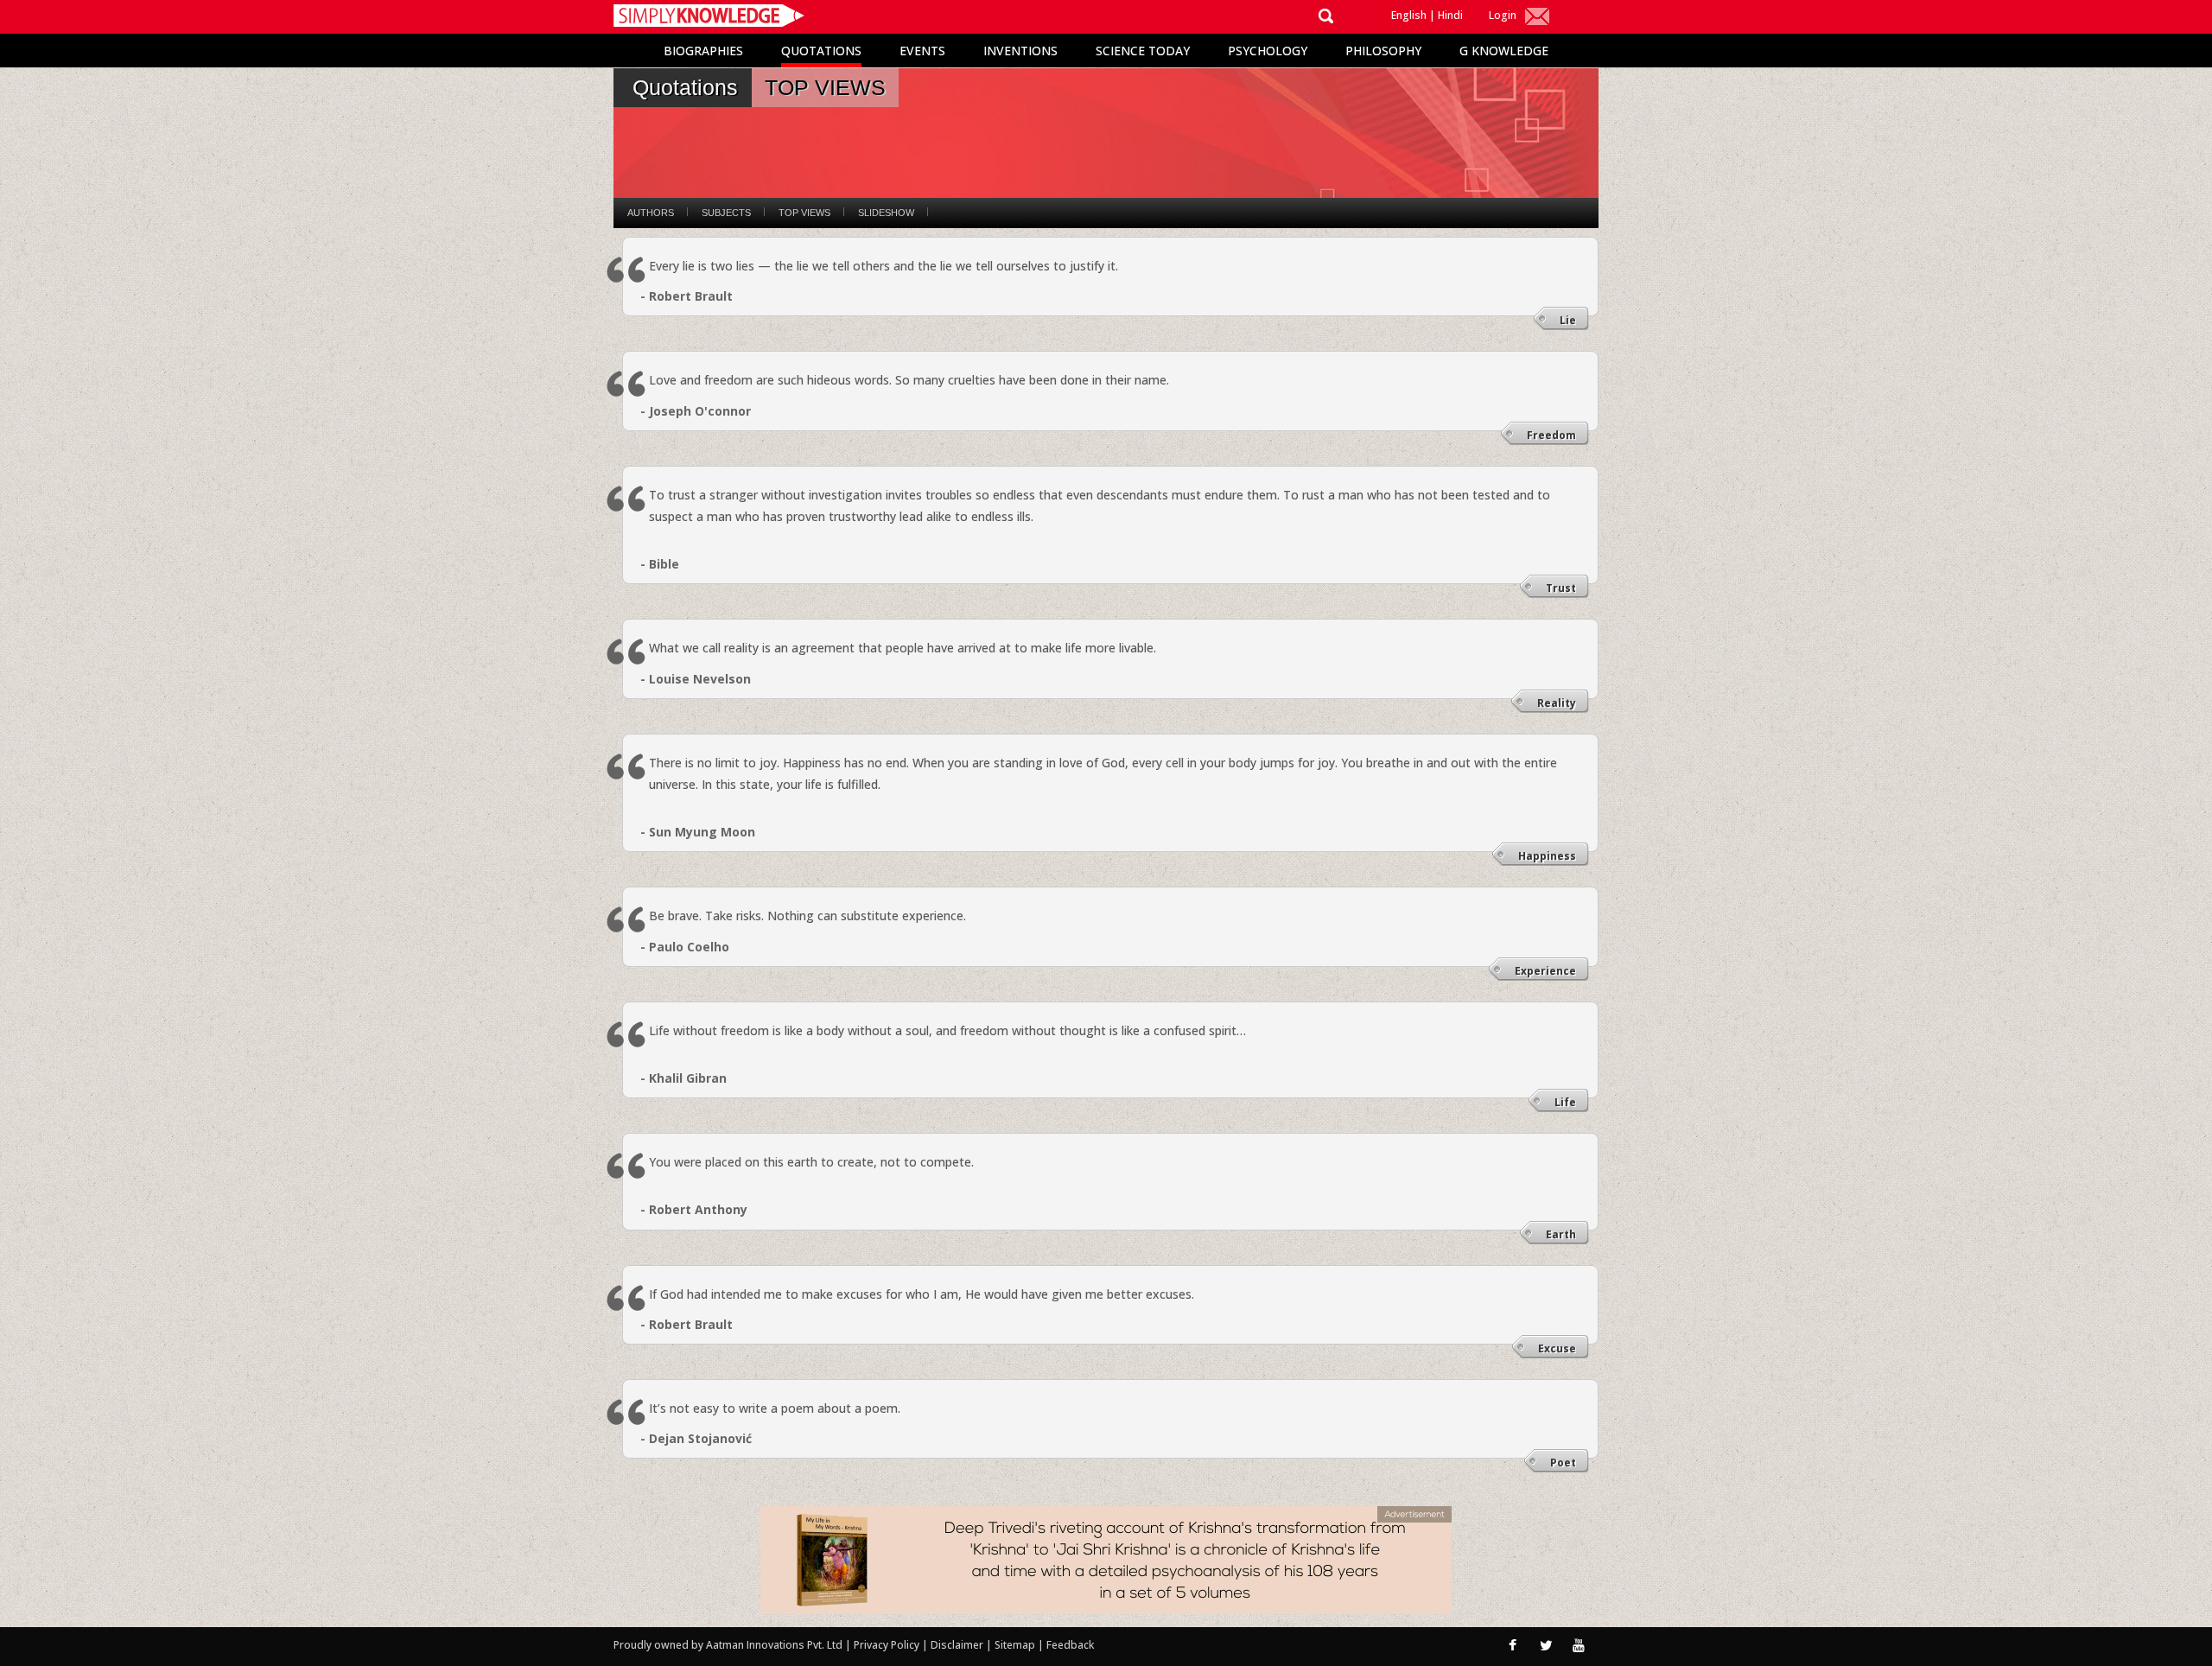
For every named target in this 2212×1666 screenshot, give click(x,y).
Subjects (726, 213)
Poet (1563, 1463)
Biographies (703, 51)
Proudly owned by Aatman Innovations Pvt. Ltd (728, 1645)
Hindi (1450, 15)
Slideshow (886, 213)
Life (1565, 1102)
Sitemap (1016, 1645)
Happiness (1547, 856)
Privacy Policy (888, 1645)
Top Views (804, 213)
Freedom (1551, 435)
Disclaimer (957, 1645)
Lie (1568, 320)
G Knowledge (1504, 51)
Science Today (1143, 51)
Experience (1545, 971)
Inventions (1020, 51)
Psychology (1268, 51)
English (1409, 15)
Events (922, 51)
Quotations (821, 51)
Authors (651, 213)
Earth (1561, 1234)
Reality (1557, 703)
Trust (1561, 588)
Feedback (1070, 1645)
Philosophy (1383, 51)
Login (1503, 15)
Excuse (1557, 1348)
